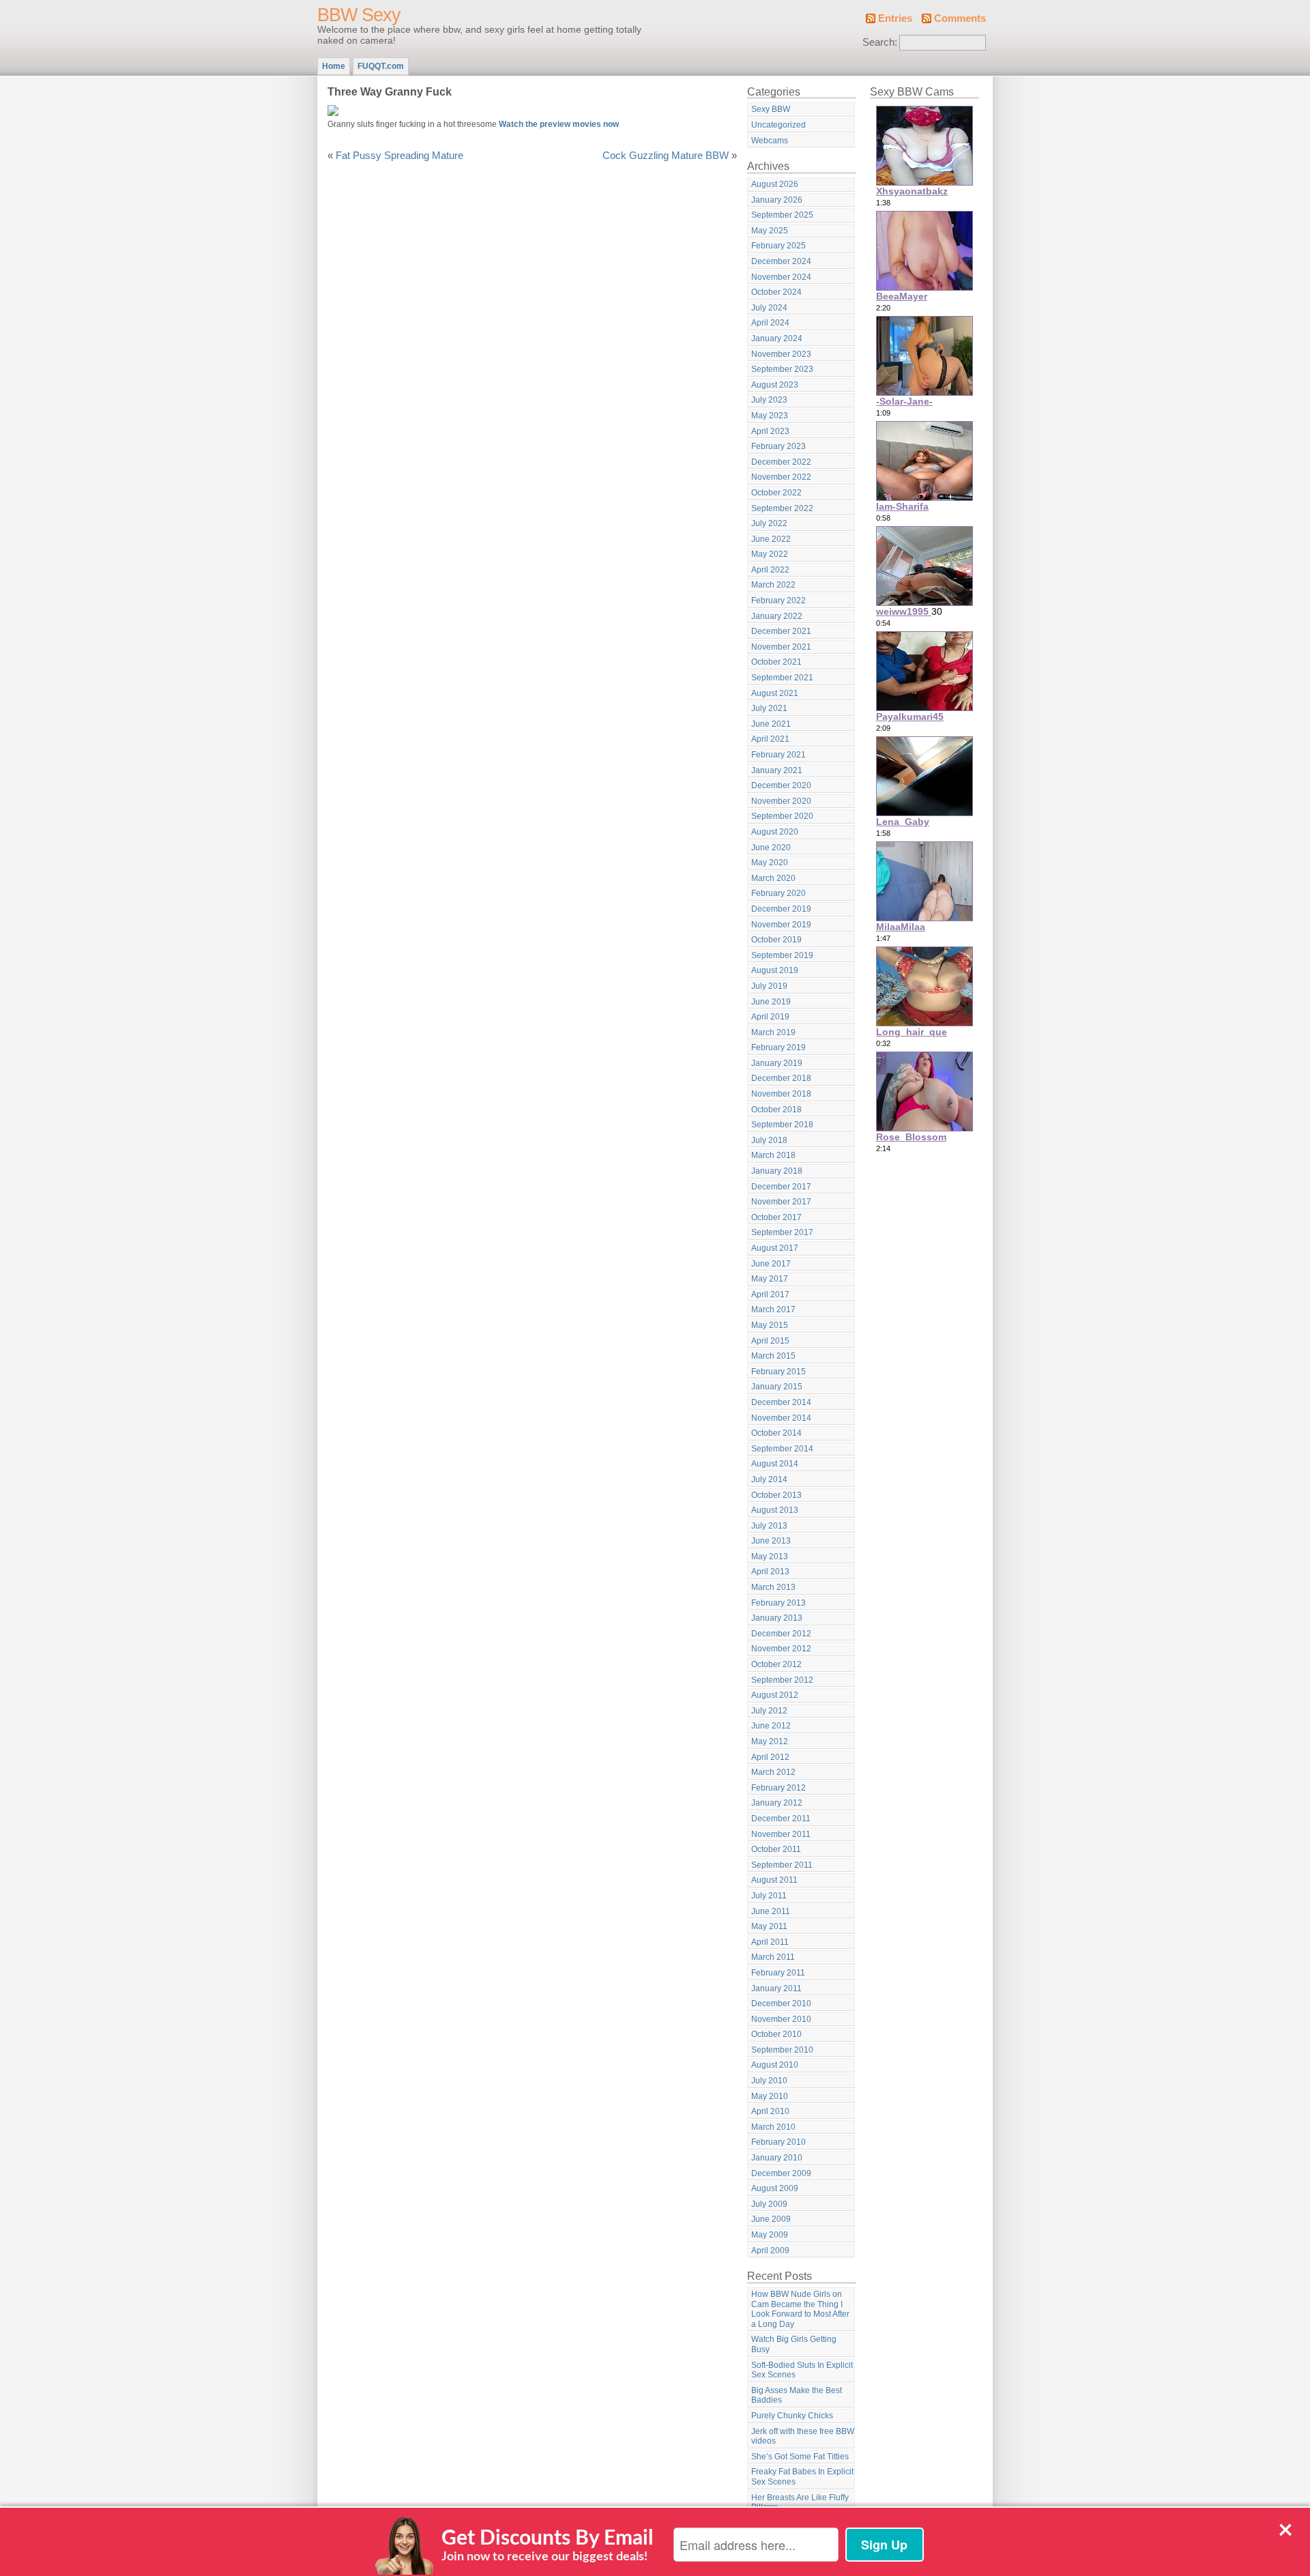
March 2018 (773, 1155)
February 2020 (778, 893)
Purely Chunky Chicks (792, 2416)
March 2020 (773, 878)
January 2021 (777, 770)
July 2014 (769, 1479)
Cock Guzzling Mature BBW (666, 156)
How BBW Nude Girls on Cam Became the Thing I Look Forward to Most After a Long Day (800, 2309)
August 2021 (775, 693)
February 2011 (778, 1973)
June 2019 (771, 1002)
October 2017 (776, 1217)
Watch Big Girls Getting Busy (794, 2344)
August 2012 (775, 1695)
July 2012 (769, 1711)
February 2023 (778, 446)
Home (334, 66)
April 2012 (770, 1757)
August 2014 (775, 1464)
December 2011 (781, 1819)
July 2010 (769, 2081)
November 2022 (781, 477)
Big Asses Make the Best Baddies (797, 2396)
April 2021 (770, 739)
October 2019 (776, 940)
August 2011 (774, 1880)
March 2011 (773, 1957)
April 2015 (770, 1341)
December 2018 (781, 1078)
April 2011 (770, 1942)
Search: (880, 42)
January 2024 (777, 338)
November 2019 (781, 925)
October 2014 (776, 1433)
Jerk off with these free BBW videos (803, 2436)
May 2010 (770, 2096)
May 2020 (770, 863)
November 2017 (781, 1202)
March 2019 (773, 1032)
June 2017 (771, 1264)
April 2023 (770, 431)
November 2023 (781, 354)
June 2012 (771, 1726)
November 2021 (781, 647)
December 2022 (781, 462)
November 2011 (781, 1834)
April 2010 (770, 2111)
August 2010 (775, 2065)
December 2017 (781, 1187)
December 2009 (781, 2173)
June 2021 (771, 724)
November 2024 (781, 277)
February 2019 (778, 1047)
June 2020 (771, 848)
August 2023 (775, 385)
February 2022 (778, 600)
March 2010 (773, 2127)
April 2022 (770, 570)
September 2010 (782, 2050)
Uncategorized (778, 125)
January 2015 (777, 1387)
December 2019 (781, 909)
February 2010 (778, 2142)
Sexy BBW (771, 109)
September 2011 (782, 1865)
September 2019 (782, 955)
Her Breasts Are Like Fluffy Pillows (800, 2503)
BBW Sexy (359, 15)
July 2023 (769, 400)
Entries (895, 18)
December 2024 (781, 261)
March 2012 (773, 1772)
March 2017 (773, 1309)
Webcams (770, 141)
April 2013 (770, 1572)
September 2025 (782, 215)
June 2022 (771, 539)
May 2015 (770, 1325)
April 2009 (770, 2251)
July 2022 (769, 523)
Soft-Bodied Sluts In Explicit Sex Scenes (802, 2370)
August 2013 (775, 1510)
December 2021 (781, 631)
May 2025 (770, 231)
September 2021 (782, 678)
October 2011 (776, 1849)
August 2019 (775, 970)
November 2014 (781, 1418)
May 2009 (770, 2235)
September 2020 (782, 816)
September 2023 (782, 369)
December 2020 (781, 785)
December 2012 (781, 1634)
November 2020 (781, 801)
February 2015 (778, 1372)
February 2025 (778, 246)
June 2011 (771, 1911)
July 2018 (769, 1140)
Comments (960, 18)
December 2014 (781, 1402)
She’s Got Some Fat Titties (800, 2457)
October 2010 (776, 2034)
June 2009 (771, 2219)
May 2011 (769, 1926)
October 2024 (776, 292)
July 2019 (769, 986)
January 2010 (777, 2158)
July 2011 (769, 1896)
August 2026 (775, 184)
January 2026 (777, 200)
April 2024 (770, 323)
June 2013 (771, 1541)
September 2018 (782, 1125)
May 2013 (770, 1557)
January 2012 (777, 1803)
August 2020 (775, 832)
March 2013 (773, 1587)
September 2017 (782, 1232)
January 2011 (776, 1988)
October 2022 (776, 493)
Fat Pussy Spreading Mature (399, 156)
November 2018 (781, 1094)
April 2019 (770, 1017)
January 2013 (777, 1618)
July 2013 (769, 1526)
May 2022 (770, 554)
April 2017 (770, 1294)
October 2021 (776, 662)
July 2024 (769, 308)
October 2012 (776, 1664)
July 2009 (769, 2204)
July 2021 (769, 708)
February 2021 (778, 755)
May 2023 (770, 416)
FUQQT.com (381, 66)
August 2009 (775, 2188)
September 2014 (782, 1449)
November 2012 (781, 1649)
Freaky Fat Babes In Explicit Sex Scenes (802, 2477)
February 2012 (778, 1788)
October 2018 (776, 1110)
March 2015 (773, 1356)
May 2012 (770, 1741)
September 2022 (782, 508)
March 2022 (773, 585)
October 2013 (776, 1495)
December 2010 (781, 2003)
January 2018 (777, 1171)
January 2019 (777, 1063)
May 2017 (770, 1279)
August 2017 (775, 1248)
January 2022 (777, 616)
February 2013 (778, 1603)
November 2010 (781, 2019)
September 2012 (782, 1680)
